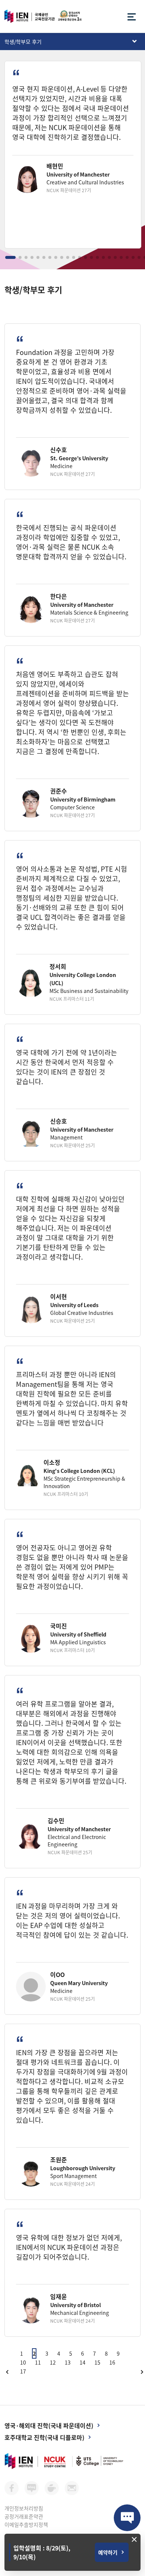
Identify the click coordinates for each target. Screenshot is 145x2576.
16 (112, 2362)
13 (68, 2362)
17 (23, 2371)
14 (83, 2362)
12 (53, 2362)
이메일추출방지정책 (26, 2524)
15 (97, 2362)
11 (38, 2362)
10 (23, 2362)
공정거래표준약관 (24, 2516)
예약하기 (108, 2552)
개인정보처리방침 (24, 2508)
